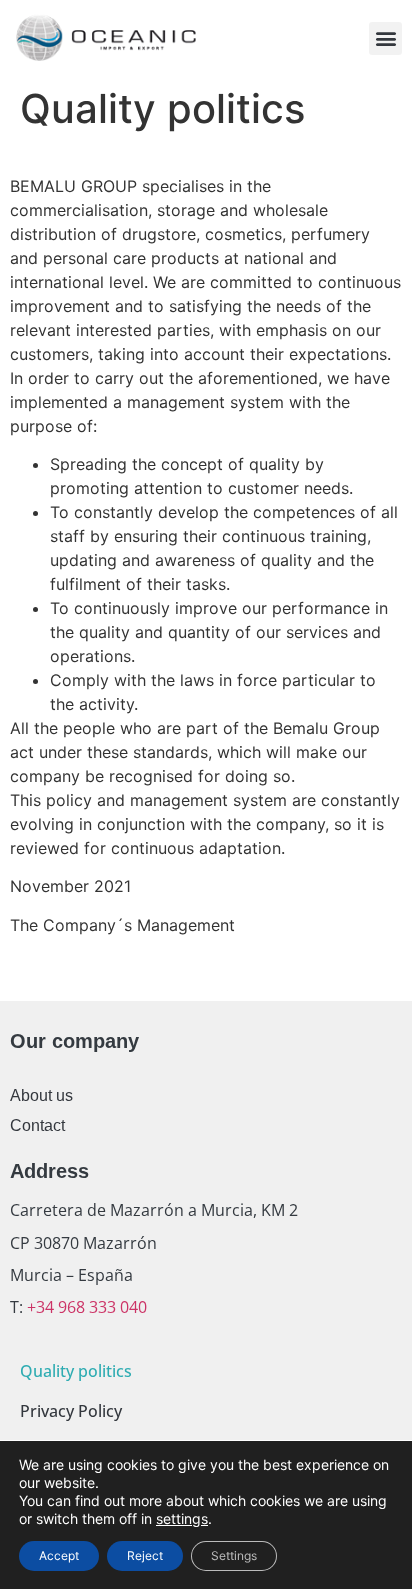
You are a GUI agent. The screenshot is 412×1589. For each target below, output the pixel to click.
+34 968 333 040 (85, 1307)
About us (41, 1095)
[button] (385, 38)
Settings (234, 1555)
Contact (37, 1125)
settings (182, 1518)
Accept (59, 1555)
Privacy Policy (71, 1411)
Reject (145, 1555)
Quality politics (76, 1371)
